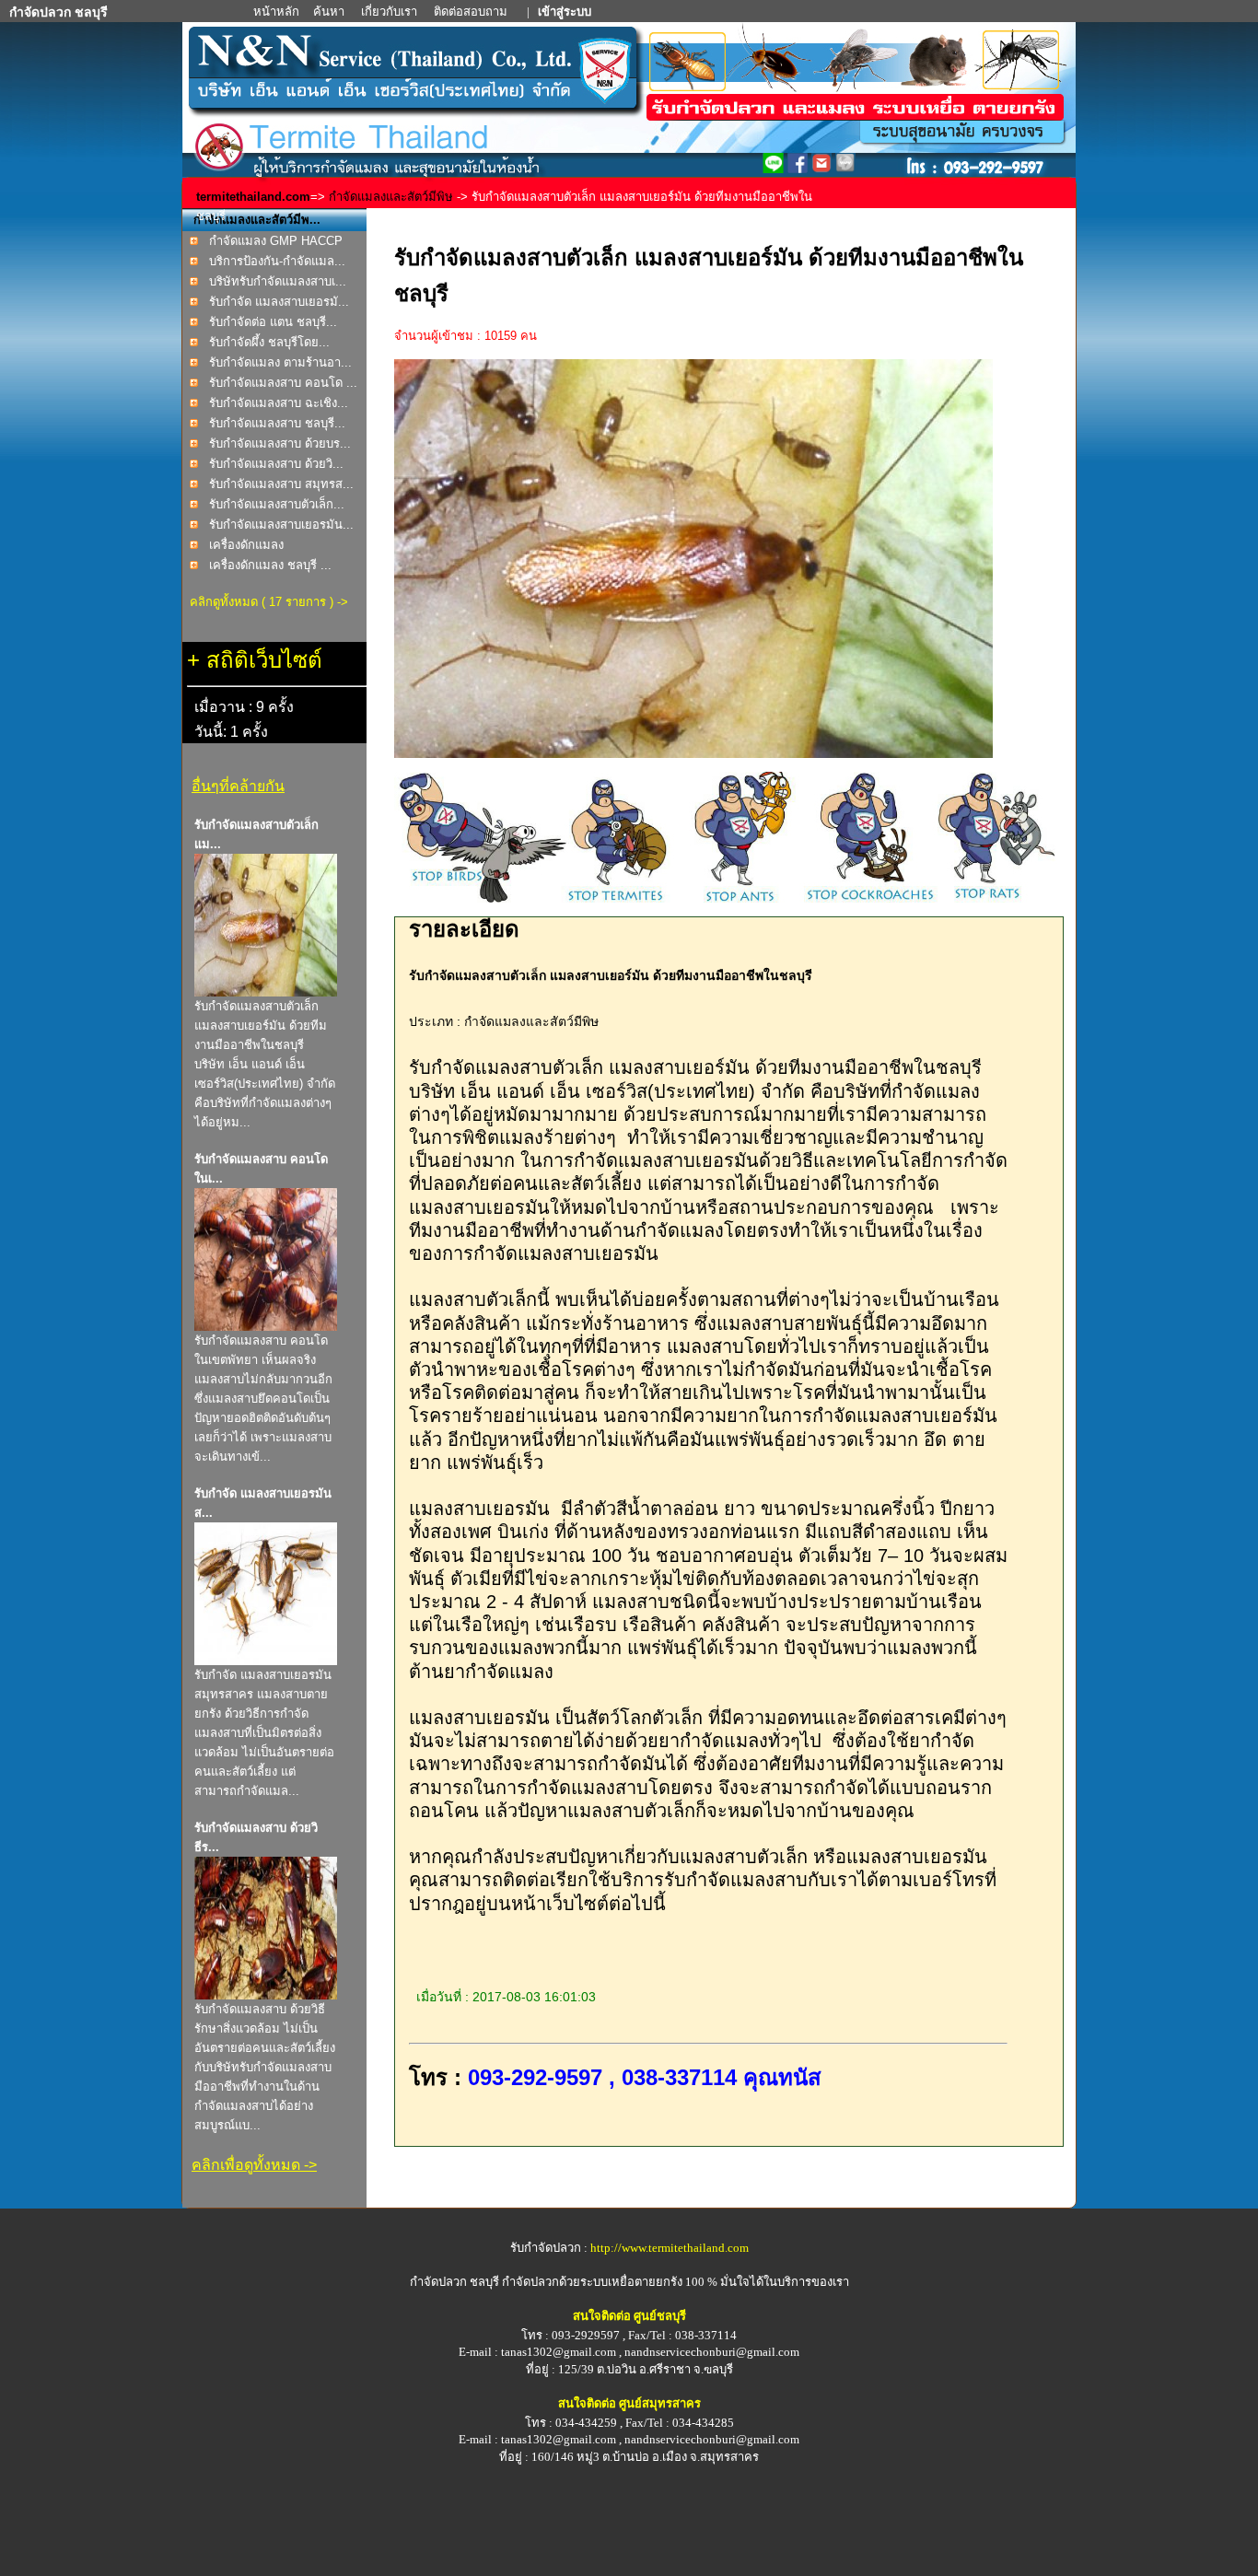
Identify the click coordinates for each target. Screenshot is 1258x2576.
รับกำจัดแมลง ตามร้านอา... (280, 362)
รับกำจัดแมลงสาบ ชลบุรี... (277, 423)
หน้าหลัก (278, 12)
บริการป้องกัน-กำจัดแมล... (277, 261)
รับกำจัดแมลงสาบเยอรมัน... (281, 525)
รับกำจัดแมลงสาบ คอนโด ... (283, 383)
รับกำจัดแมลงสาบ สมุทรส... (281, 484)
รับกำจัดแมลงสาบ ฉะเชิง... (279, 403)
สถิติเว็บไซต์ (264, 660)
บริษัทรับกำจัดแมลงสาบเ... (278, 281)
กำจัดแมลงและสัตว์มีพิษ (391, 197)
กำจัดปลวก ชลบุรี (454, 2282)
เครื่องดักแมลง (246, 545)
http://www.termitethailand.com (670, 2248)
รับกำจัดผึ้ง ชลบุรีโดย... (269, 342)
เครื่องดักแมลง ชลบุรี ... (270, 565)
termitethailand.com (253, 197)
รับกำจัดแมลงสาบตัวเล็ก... (277, 504)
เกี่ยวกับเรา (390, 12)
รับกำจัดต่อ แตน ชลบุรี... (273, 322)
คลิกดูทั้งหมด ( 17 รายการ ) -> (269, 602)
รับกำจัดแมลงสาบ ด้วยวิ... (276, 464)
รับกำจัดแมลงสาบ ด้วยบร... (280, 443)
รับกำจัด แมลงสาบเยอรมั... (279, 302)
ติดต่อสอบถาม (472, 12)
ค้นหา (329, 12)
